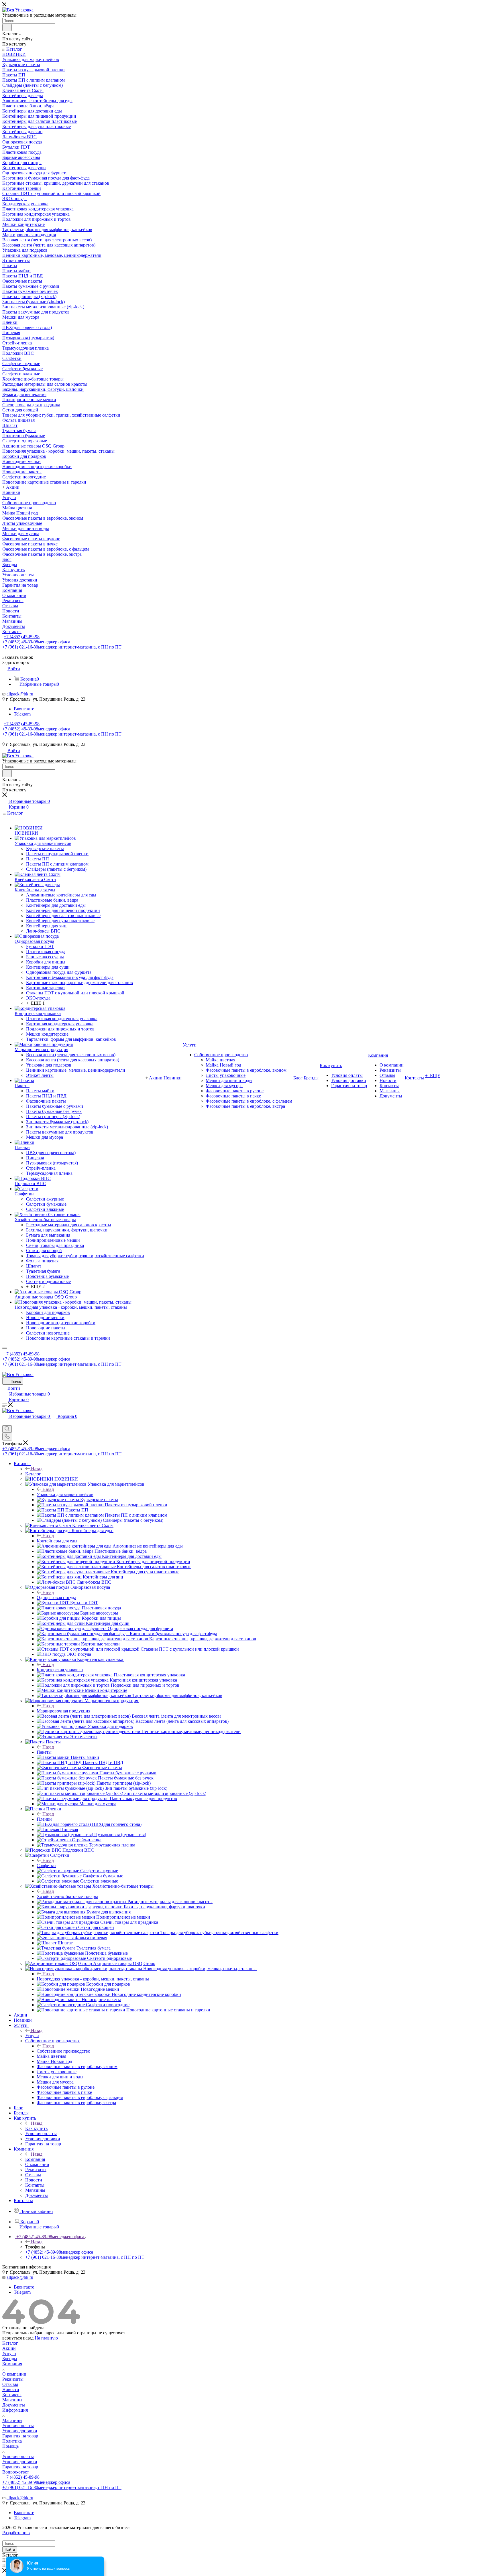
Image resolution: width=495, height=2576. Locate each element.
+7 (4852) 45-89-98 (22, 637)
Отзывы (10, 2384)
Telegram (22, 714)
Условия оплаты (18, 2426)
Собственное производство (63, 2051)
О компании (14, 2374)
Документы (14, 2405)
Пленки (44, 1819)
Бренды (10, 2359)
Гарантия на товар (20, 2436)
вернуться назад (18, 2338)
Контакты (12, 2395)
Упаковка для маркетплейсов (65, 1494)
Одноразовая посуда (56, 1598)
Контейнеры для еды (57, 1541)
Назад (37, 1469)
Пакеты (44, 1752)
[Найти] (7, 27)
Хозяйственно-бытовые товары (67, 1896)
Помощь (10, 2446)
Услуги (32, 2036)
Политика (12, 2441)
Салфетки (46, 1866)
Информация (15, 2410)
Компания (35, 2159)
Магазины (12, 2400)
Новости (11, 2389)
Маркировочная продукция (63, 1711)
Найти (10, 2550)
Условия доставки (20, 2431)
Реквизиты (13, 2379)
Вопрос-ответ (16, 2472)
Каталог (33, 1474)
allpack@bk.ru (20, 694)
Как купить (36, 2128)
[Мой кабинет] (5, 1423)
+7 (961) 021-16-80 (62, 647)
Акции (9, 2348)
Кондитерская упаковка (60, 1670)
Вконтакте (24, 709)
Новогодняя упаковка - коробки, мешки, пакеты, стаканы (93, 1979)
